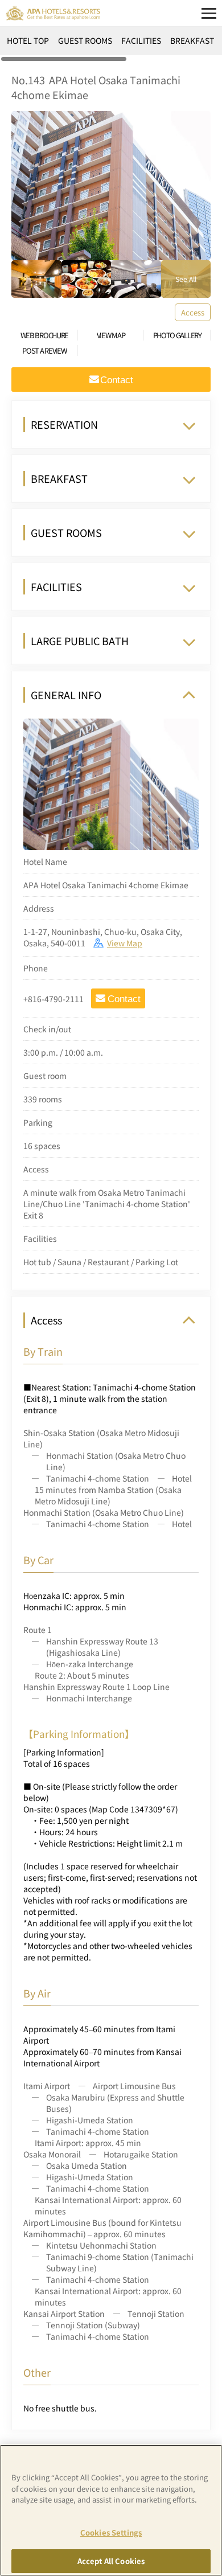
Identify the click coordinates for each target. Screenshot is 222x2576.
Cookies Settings (111, 2532)
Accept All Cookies (111, 2561)
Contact (124, 999)
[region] (111, 44)
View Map (125, 943)
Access (193, 312)
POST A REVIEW (44, 350)
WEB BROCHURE (44, 335)
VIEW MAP (111, 335)
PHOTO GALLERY (177, 335)
